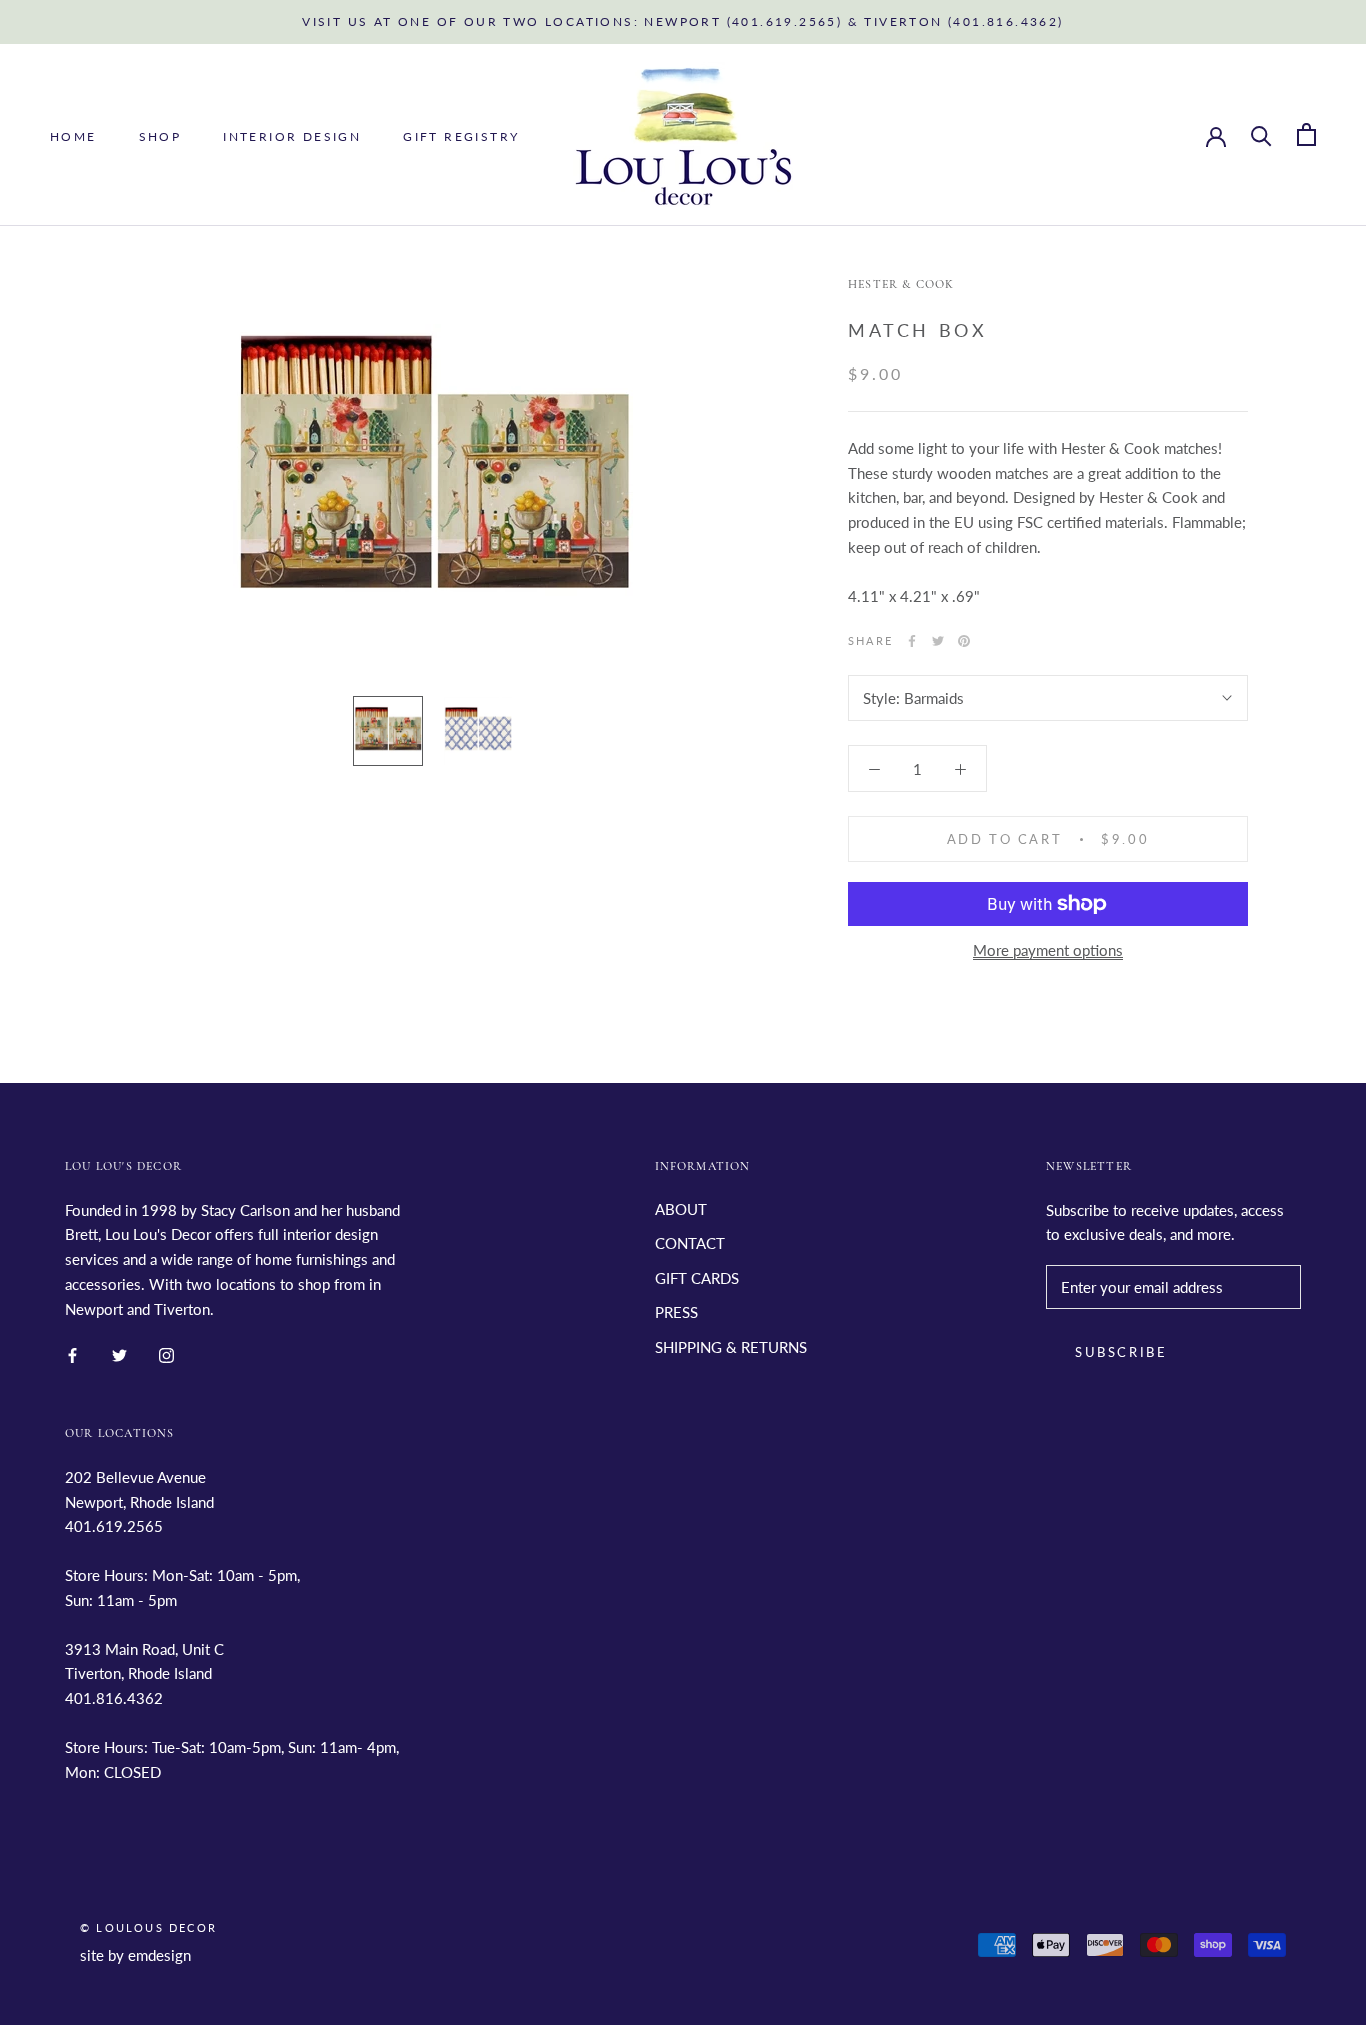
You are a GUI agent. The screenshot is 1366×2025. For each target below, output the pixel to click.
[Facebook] (912, 641)
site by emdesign (135, 1955)
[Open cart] (1306, 134)
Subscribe (1121, 1352)
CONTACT (690, 1243)
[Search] (1261, 134)
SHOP (160, 135)
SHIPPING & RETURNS (731, 1347)
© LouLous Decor (148, 1927)
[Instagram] (166, 1353)
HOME (73, 135)
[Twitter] (938, 641)
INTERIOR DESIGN (292, 135)
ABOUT (681, 1209)
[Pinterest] (964, 641)
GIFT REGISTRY (461, 135)
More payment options (1048, 950)
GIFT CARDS (697, 1278)
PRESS (676, 1312)
